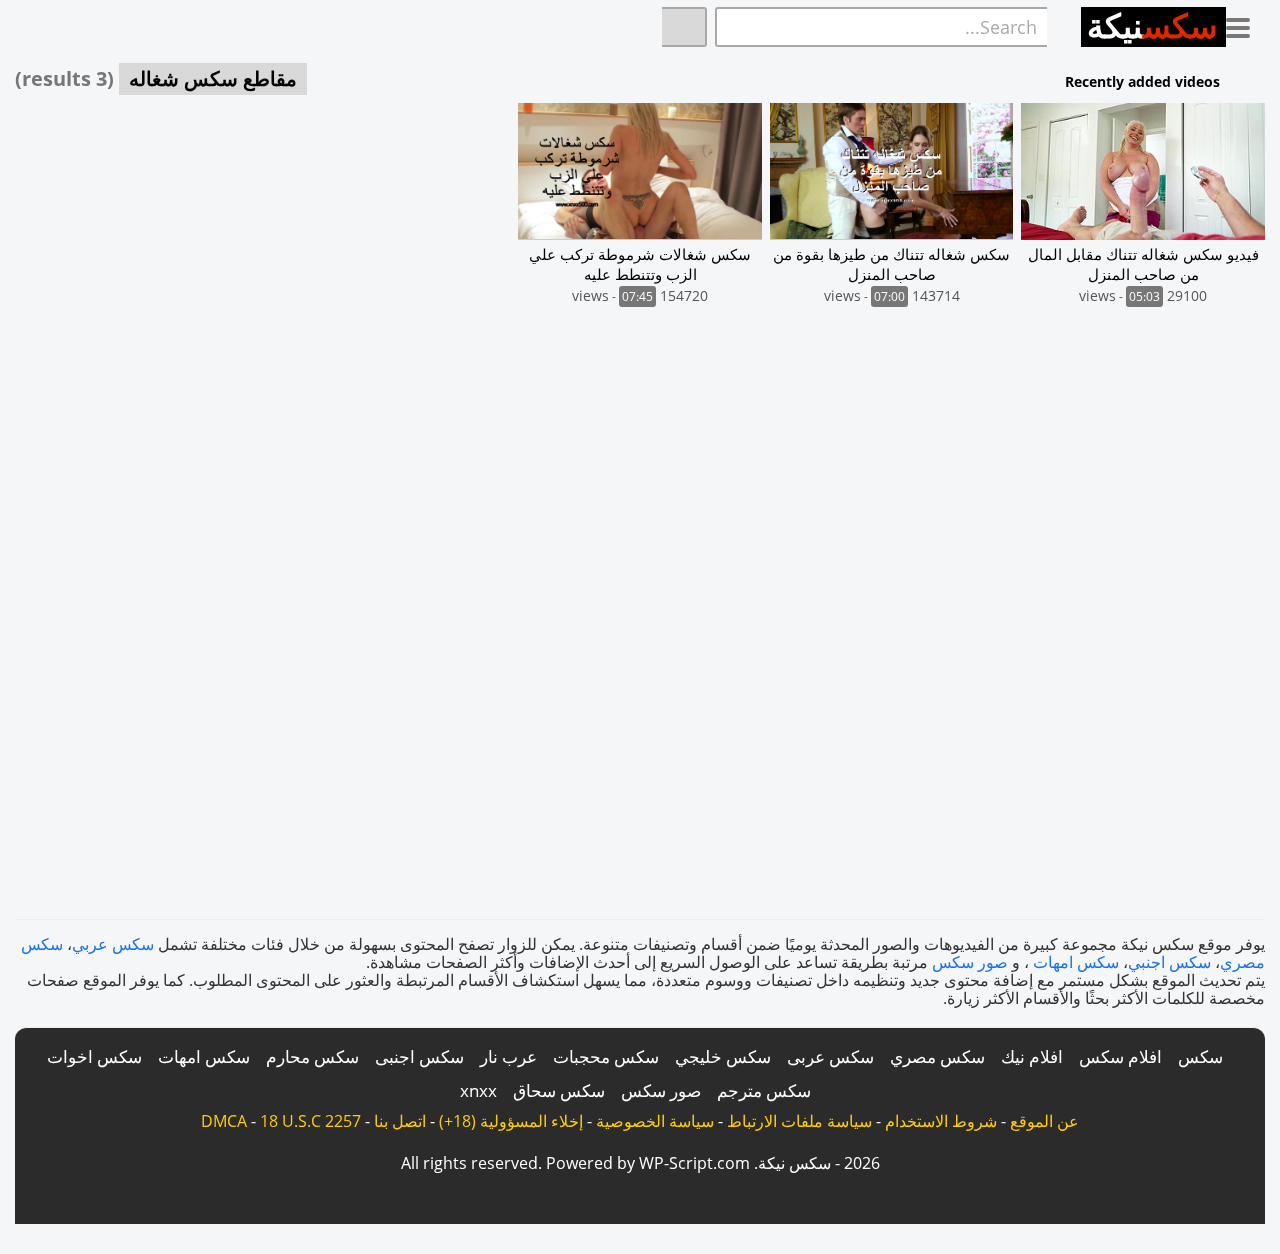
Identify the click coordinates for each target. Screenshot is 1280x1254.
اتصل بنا (400, 1121)
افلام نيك (1032, 1056)
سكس (1200, 1056)
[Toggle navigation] (1245, 24)
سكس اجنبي (1169, 962)
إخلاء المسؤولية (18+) (511, 1121)
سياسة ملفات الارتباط (799, 1121)
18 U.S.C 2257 (310, 1121)
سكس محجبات (606, 1056)
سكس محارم (312, 1056)
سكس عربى (830, 1056)
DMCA (224, 1121)
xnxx (478, 1090)
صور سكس (970, 962)
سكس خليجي (723, 1056)
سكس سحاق (559, 1090)
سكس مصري (937, 1056)
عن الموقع (1044, 1121)
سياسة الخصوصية (655, 1121)
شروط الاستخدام (941, 1121)
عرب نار (508, 1056)
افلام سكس (1120, 1056)
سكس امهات (1076, 962)
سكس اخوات (94, 1056)
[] (684, 27)
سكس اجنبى (419, 1056)
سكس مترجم (764, 1090)
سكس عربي (113, 944)
